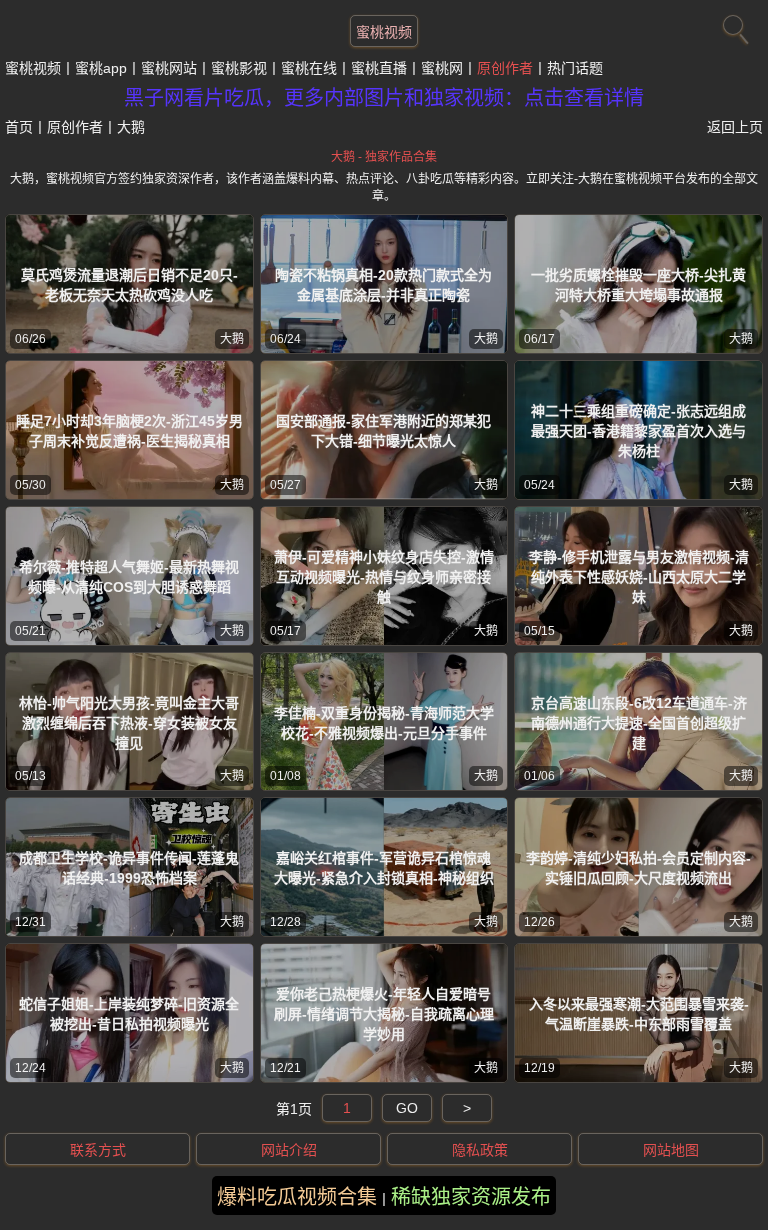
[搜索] (733, 25)
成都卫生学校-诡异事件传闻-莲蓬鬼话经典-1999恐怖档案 (129, 868)
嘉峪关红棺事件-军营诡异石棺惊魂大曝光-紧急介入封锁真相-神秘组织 (384, 868)
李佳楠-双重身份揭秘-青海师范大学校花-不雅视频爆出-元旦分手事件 (384, 723)
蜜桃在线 (309, 68)
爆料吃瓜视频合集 (297, 1197)
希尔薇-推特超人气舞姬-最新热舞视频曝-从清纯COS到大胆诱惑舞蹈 (129, 577)
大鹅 (232, 339)
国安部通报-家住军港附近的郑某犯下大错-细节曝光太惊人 (383, 431)
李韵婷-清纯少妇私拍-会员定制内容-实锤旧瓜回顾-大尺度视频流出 (638, 868)
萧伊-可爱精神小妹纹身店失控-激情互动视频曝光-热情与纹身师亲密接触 (384, 577)
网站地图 (671, 1150)
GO (407, 1108)
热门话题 (575, 68)
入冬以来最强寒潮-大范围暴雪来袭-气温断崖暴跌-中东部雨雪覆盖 (639, 1014)
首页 (19, 127)
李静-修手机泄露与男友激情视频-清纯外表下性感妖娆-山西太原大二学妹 (639, 577)
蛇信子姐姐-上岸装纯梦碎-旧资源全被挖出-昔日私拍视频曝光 (129, 1014)
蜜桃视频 (384, 32)
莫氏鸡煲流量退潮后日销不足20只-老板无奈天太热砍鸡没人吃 (129, 285)
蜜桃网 (442, 68)
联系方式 (98, 1150)
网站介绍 (289, 1150)
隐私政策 (480, 1150)
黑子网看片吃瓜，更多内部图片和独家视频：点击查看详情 (384, 98)
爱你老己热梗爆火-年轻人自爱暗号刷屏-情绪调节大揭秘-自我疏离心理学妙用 (384, 1014)
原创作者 (505, 68)
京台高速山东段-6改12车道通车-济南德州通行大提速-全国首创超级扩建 (639, 723)
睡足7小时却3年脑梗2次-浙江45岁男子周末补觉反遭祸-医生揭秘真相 (129, 431)
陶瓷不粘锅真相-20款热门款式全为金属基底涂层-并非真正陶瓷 (383, 285)
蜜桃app (101, 68)
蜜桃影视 (239, 68)
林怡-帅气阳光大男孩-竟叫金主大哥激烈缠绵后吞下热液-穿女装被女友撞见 (129, 723)
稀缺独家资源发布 (471, 1197)
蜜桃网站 (169, 68)
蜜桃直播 (379, 68)
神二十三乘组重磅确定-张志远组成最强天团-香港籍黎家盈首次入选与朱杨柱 (638, 431)
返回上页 (735, 127)
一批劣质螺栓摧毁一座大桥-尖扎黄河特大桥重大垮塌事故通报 (638, 285)
